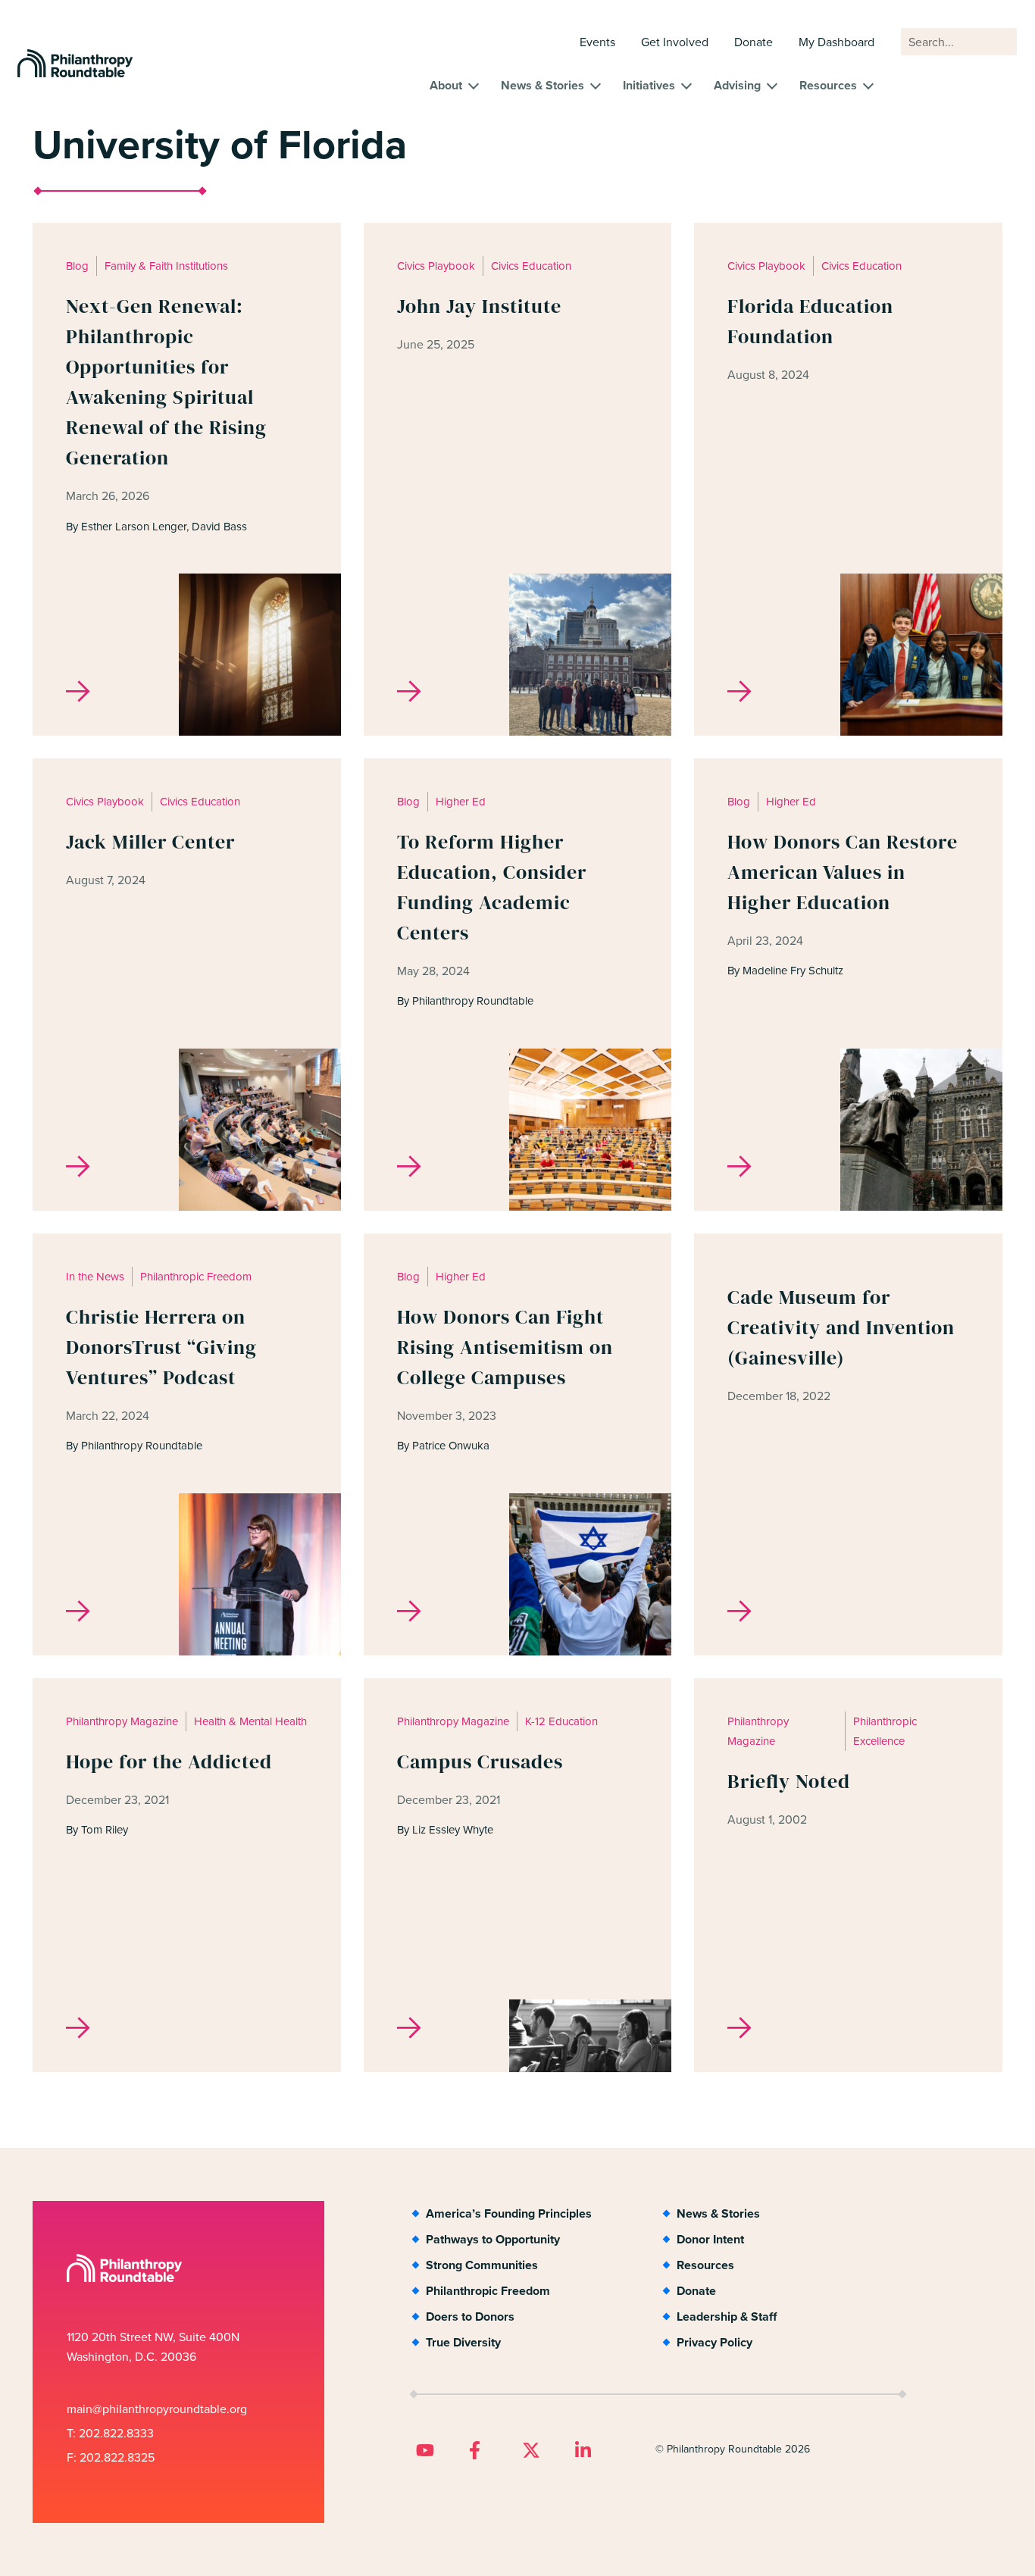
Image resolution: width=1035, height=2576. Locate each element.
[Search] (999, 49)
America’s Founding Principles (509, 2213)
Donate (754, 42)
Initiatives (649, 85)
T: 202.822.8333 (110, 2433)
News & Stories (543, 85)
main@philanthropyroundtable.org (157, 2409)
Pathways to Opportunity (493, 2239)
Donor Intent (710, 2239)
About (446, 85)
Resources (828, 85)
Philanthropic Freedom (488, 2291)
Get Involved (675, 42)
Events (597, 42)
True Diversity (463, 2342)
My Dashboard (836, 42)
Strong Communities (482, 2265)
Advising (737, 85)
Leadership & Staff (727, 2317)
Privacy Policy (714, 2342)
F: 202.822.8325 (111, 2457)
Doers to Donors (470, 2317)
